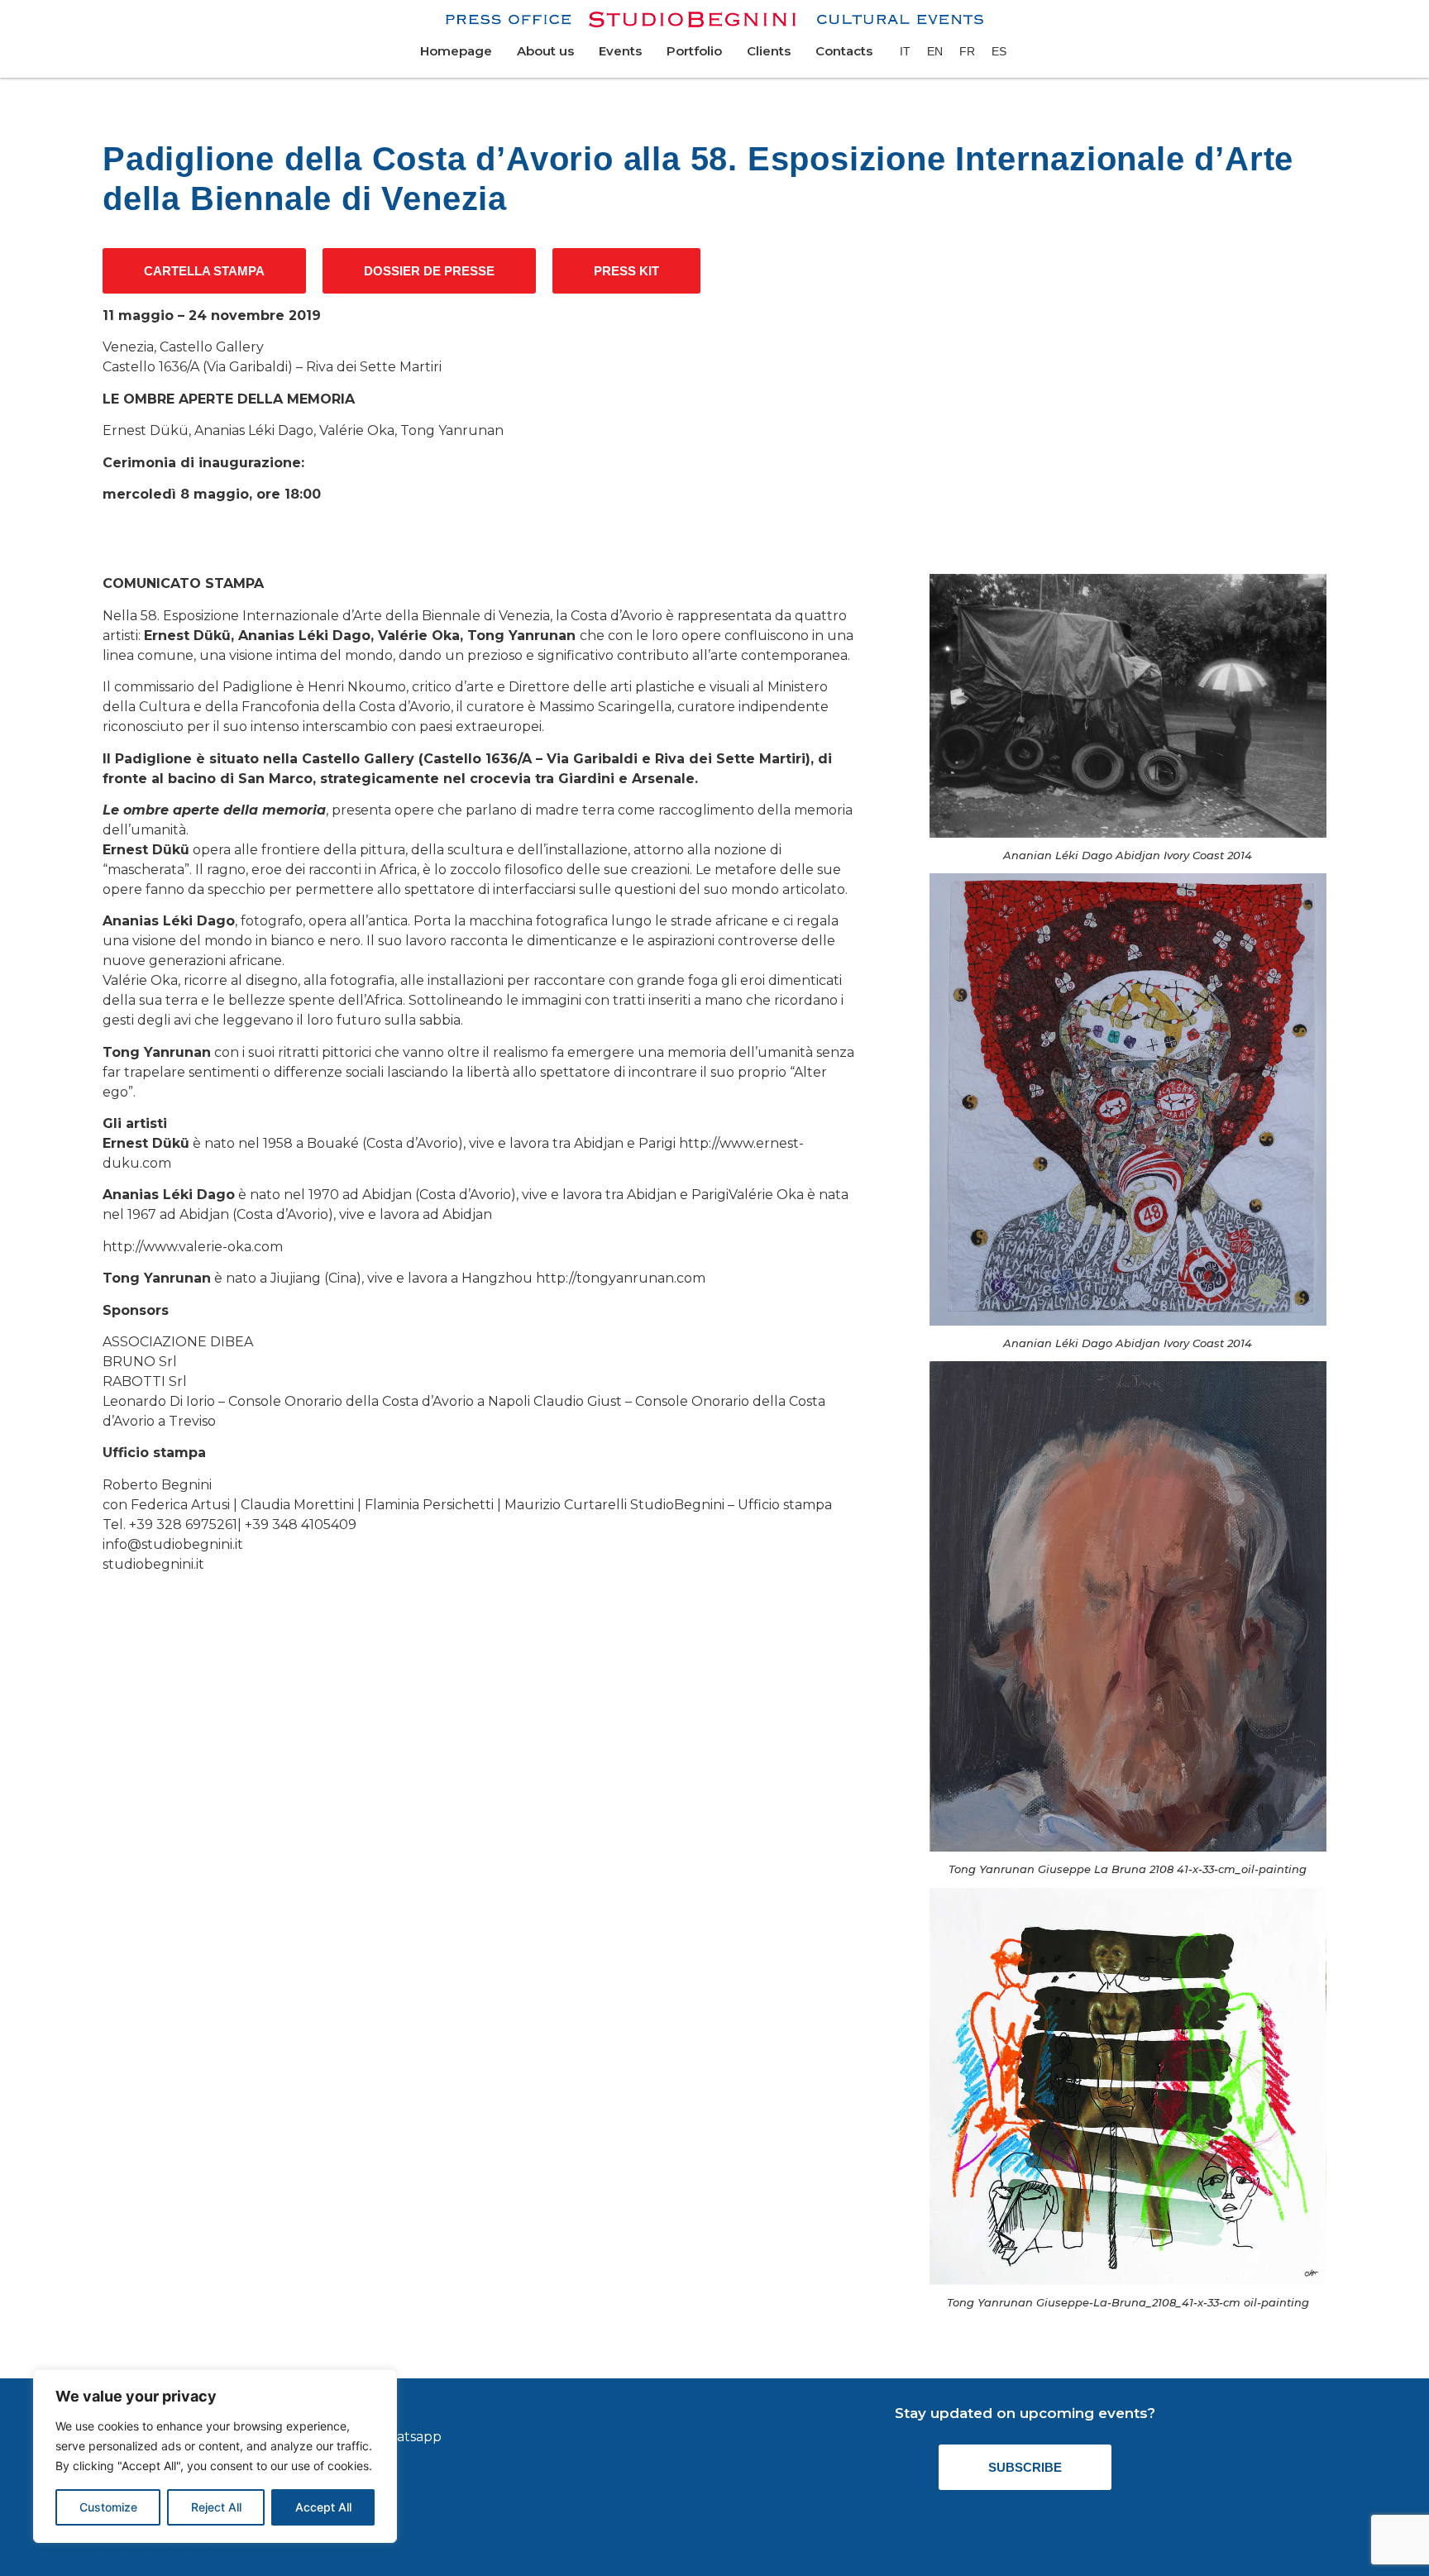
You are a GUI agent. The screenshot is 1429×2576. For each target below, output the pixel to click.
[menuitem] (905, 51)
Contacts (844, 51)
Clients (769, 51)
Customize (108, 2507)
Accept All (323, 2507)
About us (545, 51)
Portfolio (694, 51)
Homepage (456, 51)
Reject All (216, 2507)
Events (620, 51)
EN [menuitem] (935, 51)
